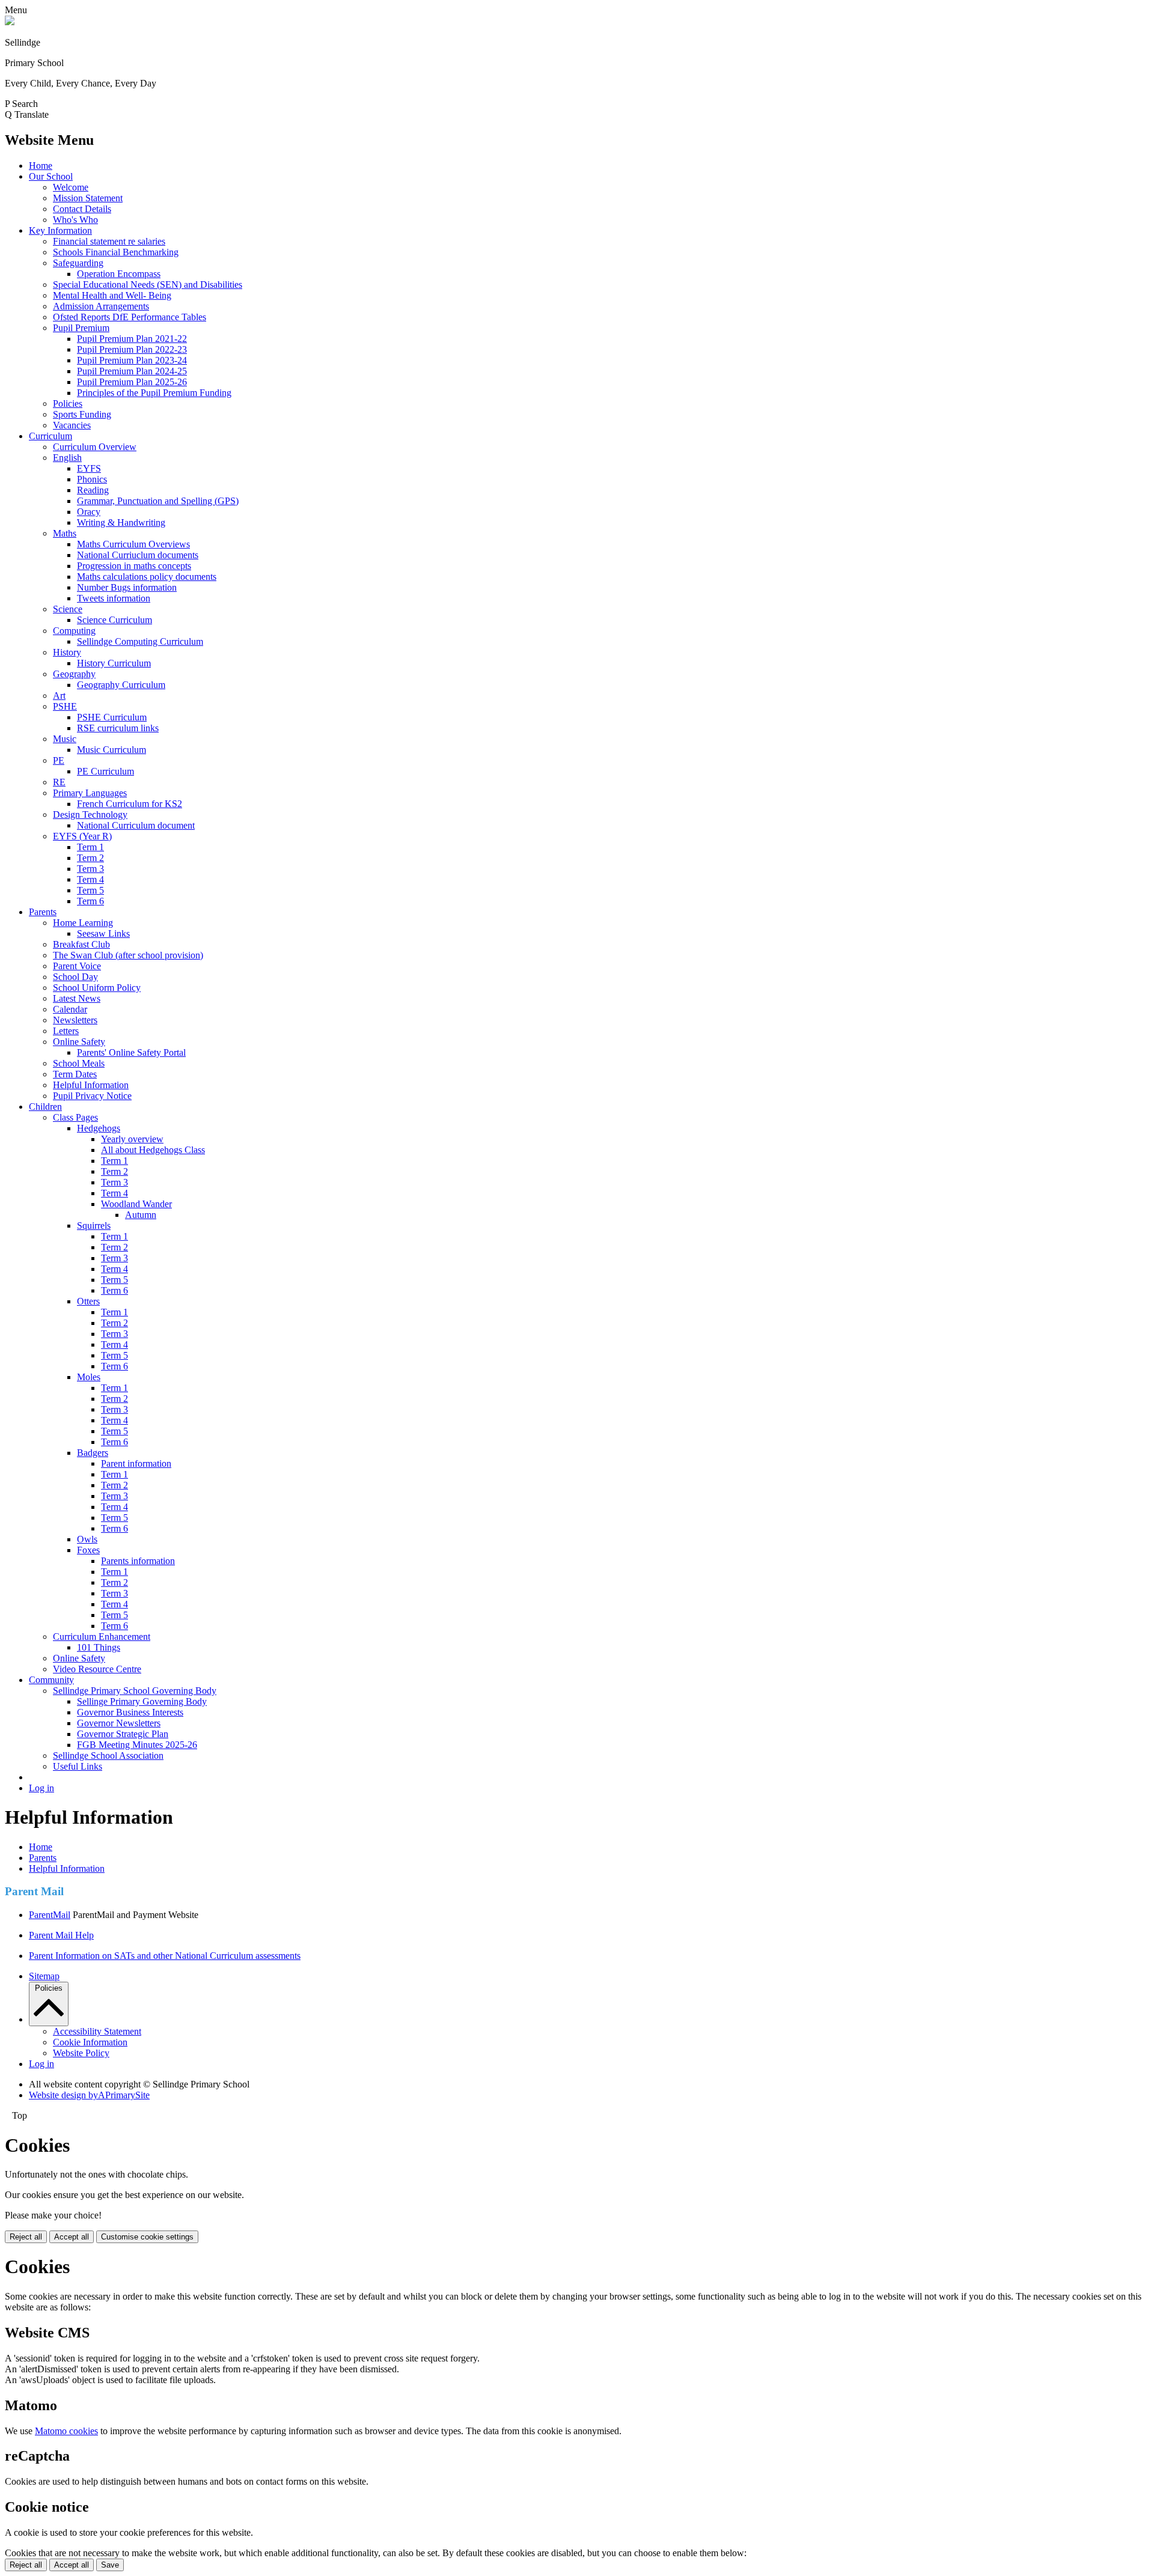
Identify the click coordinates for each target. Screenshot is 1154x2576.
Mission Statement (88, 198)
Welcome (71, 187)
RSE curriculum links (118, 728)
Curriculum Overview (95, 447)
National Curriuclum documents (138, 555)
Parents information (138, 1561)
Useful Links (78, 1766)
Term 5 (90, 890)
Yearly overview (132, 1139)
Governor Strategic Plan (123, 1734)
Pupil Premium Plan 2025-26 (132, 382)
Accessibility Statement (97, 2031)
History (67, 652)
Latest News (77, 998)
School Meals (79, 1063)
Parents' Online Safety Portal (131, 1052)
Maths (65, 533)
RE (59, 782)
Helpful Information (91, 1085)
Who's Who (75, 220)
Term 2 (90, 858)
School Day (75, 977)
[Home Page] (10, 22)
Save (110, 2565)
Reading (93, 490)
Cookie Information (90, 2042)
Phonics (92, 479)
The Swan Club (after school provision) (128, 955)
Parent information (136, 1463)
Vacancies (72, 425)
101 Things (99, 1647)
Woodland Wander (136, 1204)
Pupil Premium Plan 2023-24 (132, 360)
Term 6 (90, 901)
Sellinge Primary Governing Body (142, 1701)
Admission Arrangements (101, 306)
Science (68, 609)
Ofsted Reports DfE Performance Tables (130, 317)
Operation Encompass (119, 274)
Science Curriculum (114, 620)
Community (51, 1680)
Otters (88, 1301)
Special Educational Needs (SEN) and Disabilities (148, 285)
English (67, 458)
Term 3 (90, 869)
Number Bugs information (127, 587)
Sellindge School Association (108, 1755)
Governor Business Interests (130, 1712)
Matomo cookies (66, 2431)
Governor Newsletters (119, 1723)
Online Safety (79, 1042)
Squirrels (94, 1226)
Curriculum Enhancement (102, 1637)
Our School (51, 176)
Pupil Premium (81, 328)
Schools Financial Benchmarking (116, 252)
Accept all (72, 2237)
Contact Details (82, 209)
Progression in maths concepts (134, 566)
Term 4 (90, 879)
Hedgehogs (99, 1128)
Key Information (60, 230)
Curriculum (50, 436)
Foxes (88, 1550)
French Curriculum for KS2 (130, 804)
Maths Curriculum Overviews (133, 544)
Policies (68, 403)
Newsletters (75, 1020)
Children (45, 1107)
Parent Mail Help (61, 1935)
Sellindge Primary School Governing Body (135, 1691)
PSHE (65, 706)
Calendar (70, 1009)
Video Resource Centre (97, 1669)
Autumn (141, 1215)
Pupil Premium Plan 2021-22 (132, 339)
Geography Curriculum (121, 685)
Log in (41, 1788)
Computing (74, 631)
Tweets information (114, 598)
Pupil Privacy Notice (92, 1096)
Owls (87, 1539)
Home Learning (83, 923)
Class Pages (75, 1117)
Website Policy (81, 2053)
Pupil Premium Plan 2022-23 (132, 349)
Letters (66, 1031)
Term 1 (90, 847)
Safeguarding (78, 263)
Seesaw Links (103, 933)
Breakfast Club (81, 944)
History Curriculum (114, 663)
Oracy (89, 512)
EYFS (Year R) (82, 836)
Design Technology (90, 815)
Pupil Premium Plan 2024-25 (132, 371)
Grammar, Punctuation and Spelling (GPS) (158, 501)
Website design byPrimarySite (89, 2095)
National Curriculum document (136, 825)
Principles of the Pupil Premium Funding (154, 393)
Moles (89, 1377)
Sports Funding (82, 414)
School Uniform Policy (97, 988)
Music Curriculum (111, 750)
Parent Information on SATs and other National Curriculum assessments (165, 1956)
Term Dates (75, 1074)
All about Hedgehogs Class (153, 1150)
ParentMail (50, 1915)
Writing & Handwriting (121, 522)
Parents (43, 912)
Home (41, 166)
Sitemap (44, 1976)
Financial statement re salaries (109, 241)
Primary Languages (90, 793)
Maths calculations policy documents (147, 577)
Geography (74, 674)
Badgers (93, 1453)
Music (65, 739)
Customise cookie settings (147, 2237)
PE (59, 760)
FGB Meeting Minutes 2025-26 (137, 1745)
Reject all (26, 2237)
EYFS (89, 468)
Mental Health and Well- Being (112, 295)
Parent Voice (77, 966)
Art (59, 696)
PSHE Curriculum (112, 717)
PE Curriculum (105, 771)
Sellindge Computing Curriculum (140, 641)
